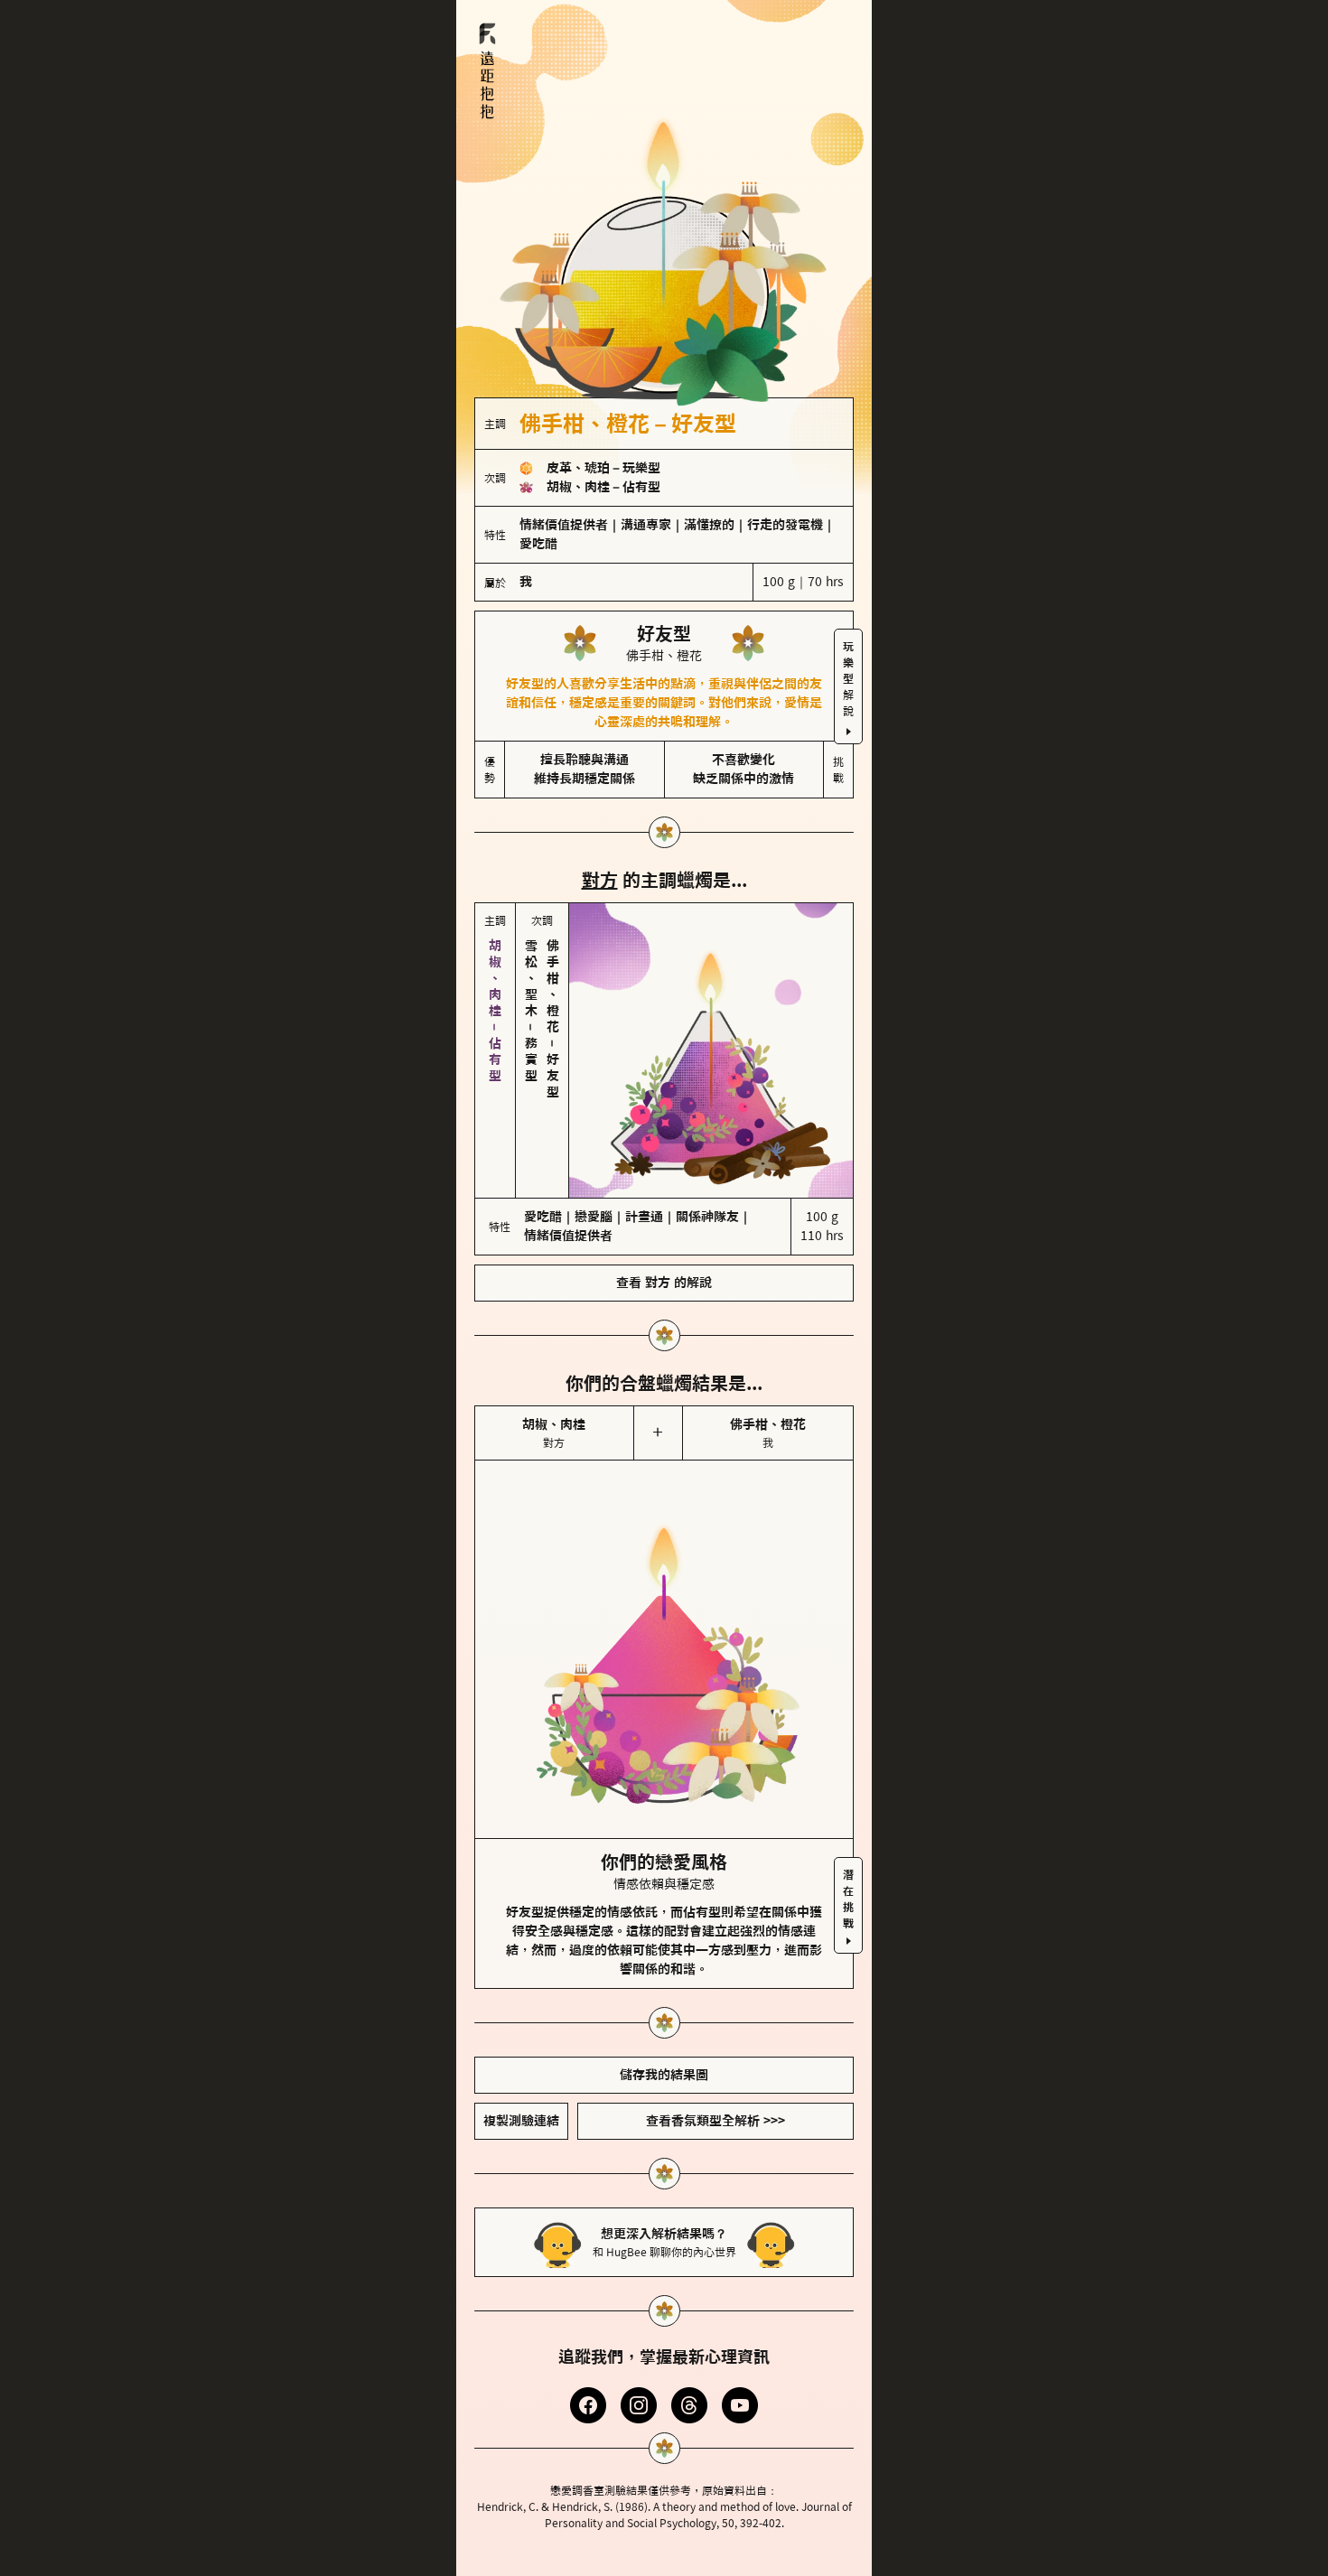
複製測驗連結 (521, 2121)
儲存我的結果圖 (664, 2075)
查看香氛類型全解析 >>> (715, 2121)
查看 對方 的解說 (664, 1283)
